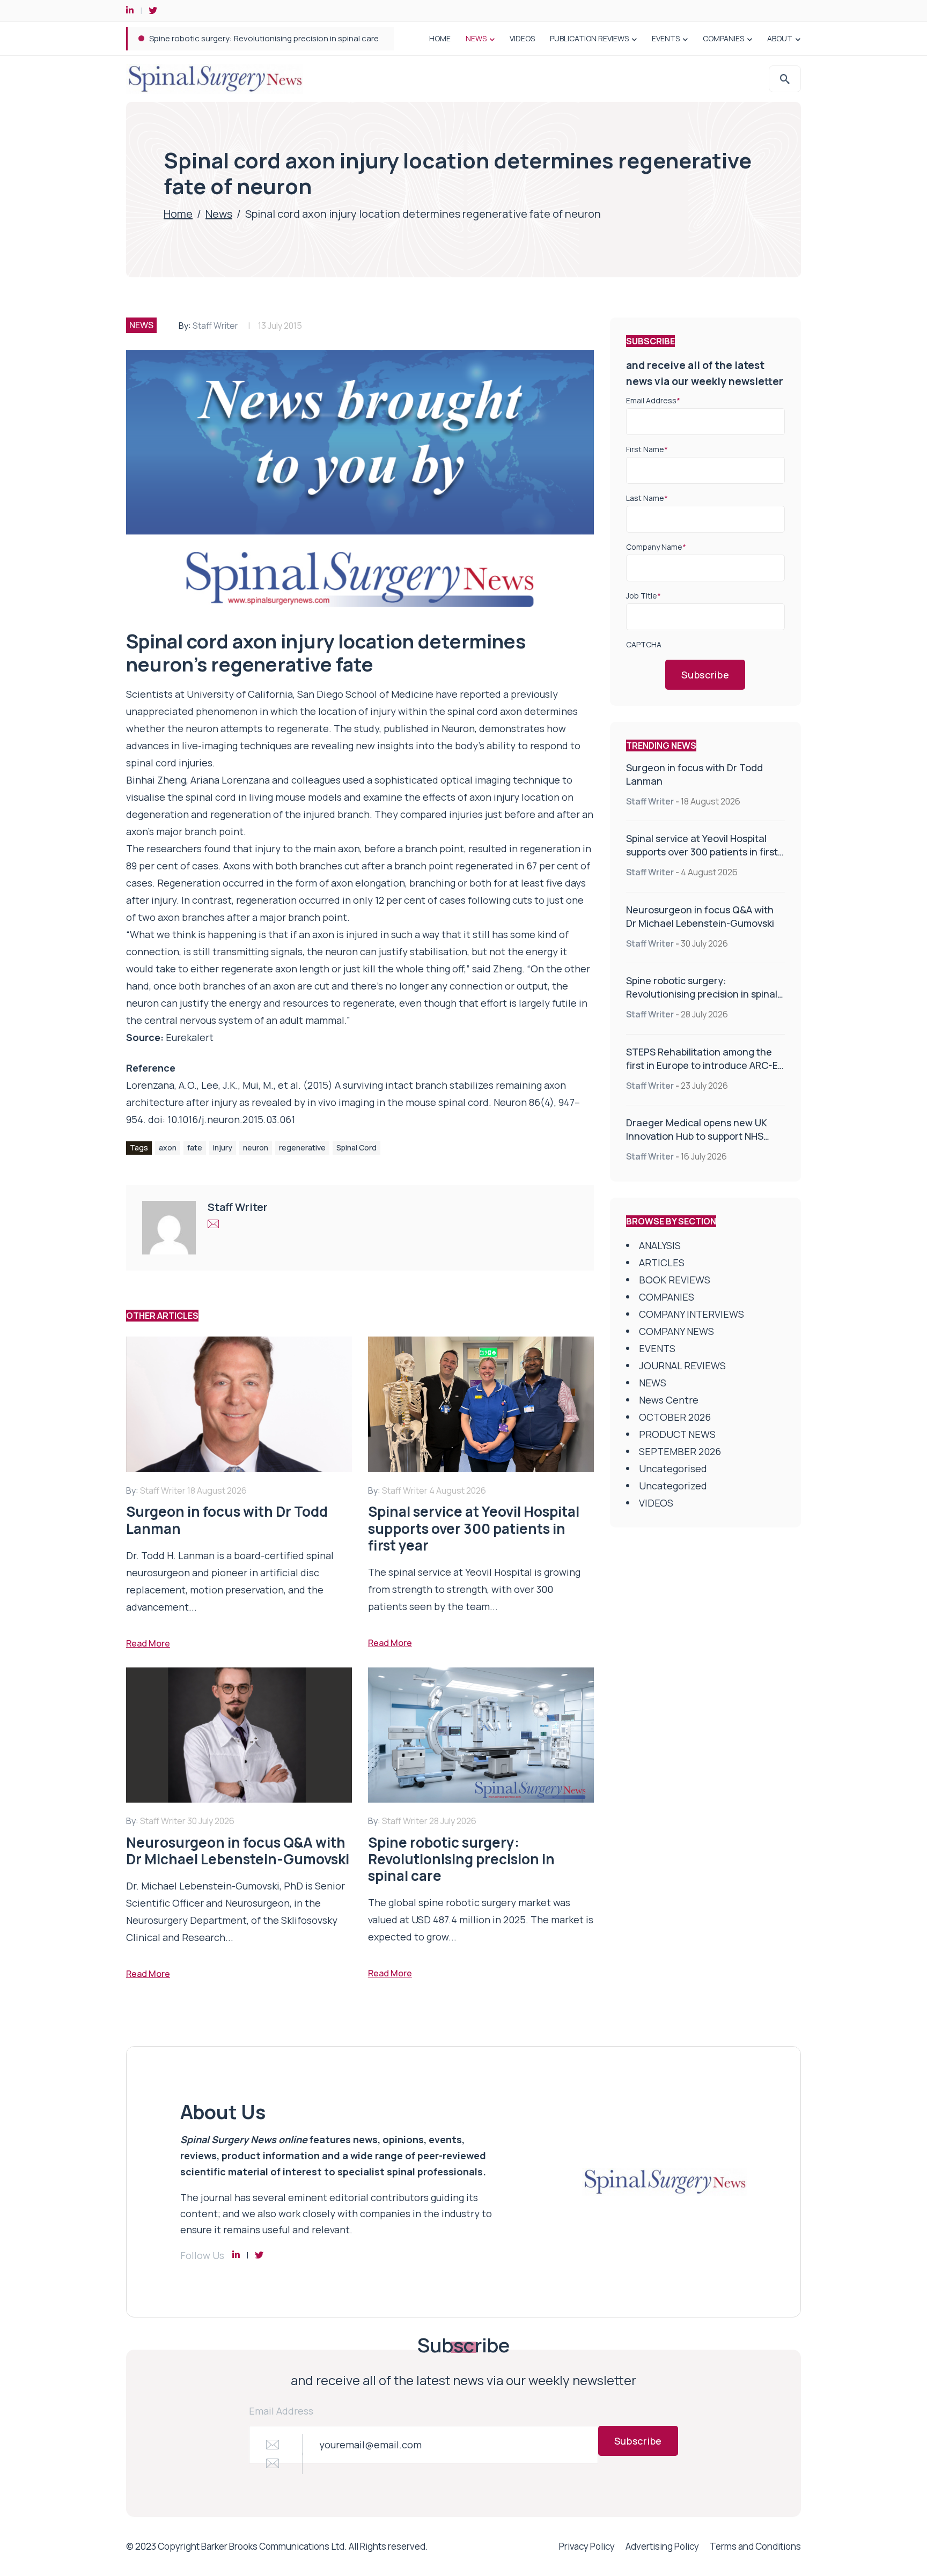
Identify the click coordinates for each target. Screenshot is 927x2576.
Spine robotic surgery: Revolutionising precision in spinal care (702, 994)
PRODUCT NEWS (677, 1434)
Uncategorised (673, 1468)
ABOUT (780, 38)
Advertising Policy (662, 2546)
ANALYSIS (660, 1245)
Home (178, 214)
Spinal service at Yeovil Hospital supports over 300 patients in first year (702, 852)
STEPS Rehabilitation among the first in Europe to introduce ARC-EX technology (298, 38)
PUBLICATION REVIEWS (589, 38)
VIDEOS (522, 38)
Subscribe (705, 675)
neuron (256, 1147)
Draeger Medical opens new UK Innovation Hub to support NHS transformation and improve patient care (697, 1143)
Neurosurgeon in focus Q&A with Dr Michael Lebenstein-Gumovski (700, 916)
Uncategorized (673, 1486)
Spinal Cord (356, 1147)
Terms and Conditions (755, 2546)
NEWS (476, 38)
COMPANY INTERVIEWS (691, 1314)
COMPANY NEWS (676, 1331)
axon (168, 1147)
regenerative (302, 1147)
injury (223, 1147)
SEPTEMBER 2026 (680, 1451)
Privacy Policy (587, 2546)
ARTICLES (662, 1263)
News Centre (669, 1400)
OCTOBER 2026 (675, 1417)
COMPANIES (723, 38)
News (219, 214)
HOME (440, 38)
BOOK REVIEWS (675, 1280)
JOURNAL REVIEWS (682, 1365)
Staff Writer (215, 326)
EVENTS (666, 38)
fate (195, 1147)
